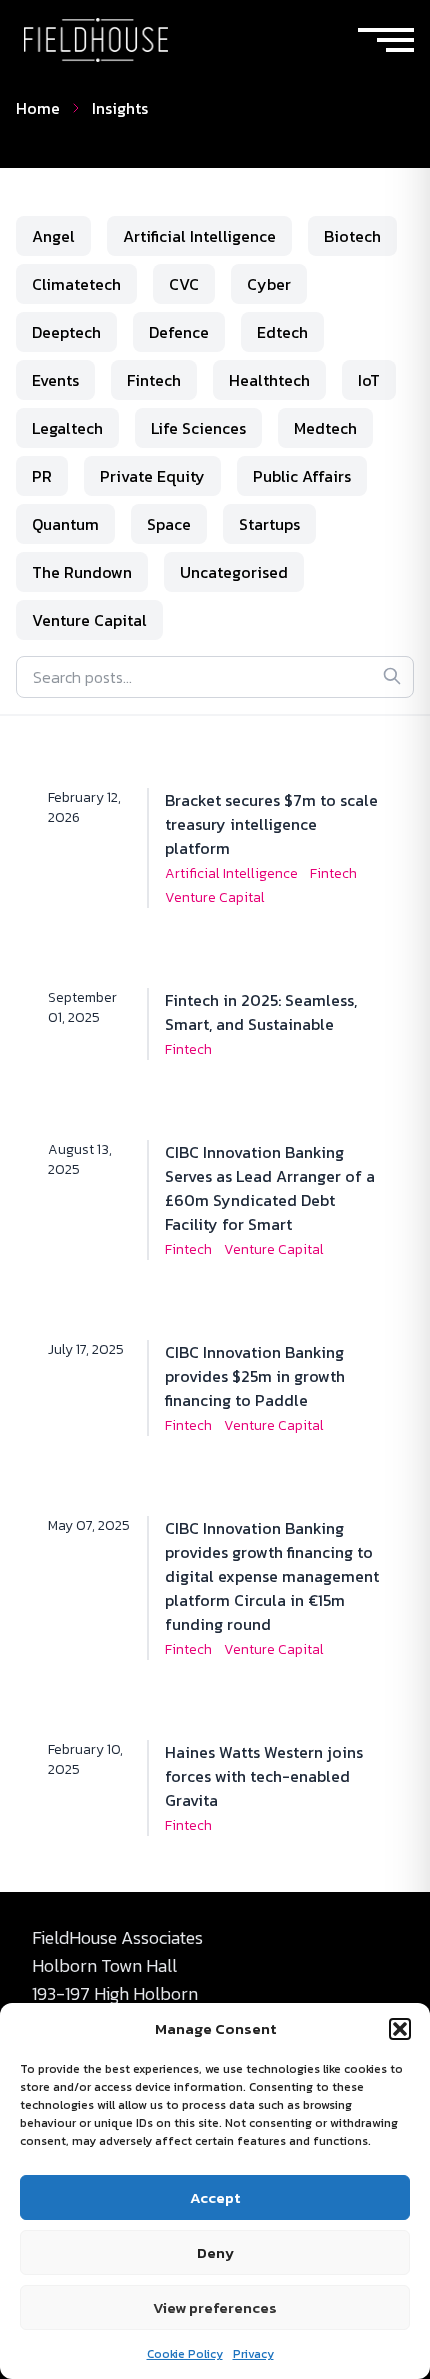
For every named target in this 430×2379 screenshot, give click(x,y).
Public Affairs (302, 476)
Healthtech (269, 380)
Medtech (325, 428)
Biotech (352, 236)
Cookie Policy (185, 2354)
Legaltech (67, 428)
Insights (120, 108)
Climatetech (76, 284)
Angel (53, 236)
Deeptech (66, 332)
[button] (400, 2029)
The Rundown (82, 572)
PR (42, 476)
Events (55, 380)
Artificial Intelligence (199, 236)
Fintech (154, 380)
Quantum (65, 524)
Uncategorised (234, 572)
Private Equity (152, 476)
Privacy (253, 2354)
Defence (179, 332)
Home (38, 108)
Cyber (269, 284)
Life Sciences (198, 428)
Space (169, 524)
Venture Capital (89, 620)
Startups (269, 524)
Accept (215, 2197)
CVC (184, 284)
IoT (369, 380)
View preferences (215, 2307)
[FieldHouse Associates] (96, 40)
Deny (215, 2252)
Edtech (282, 332)
